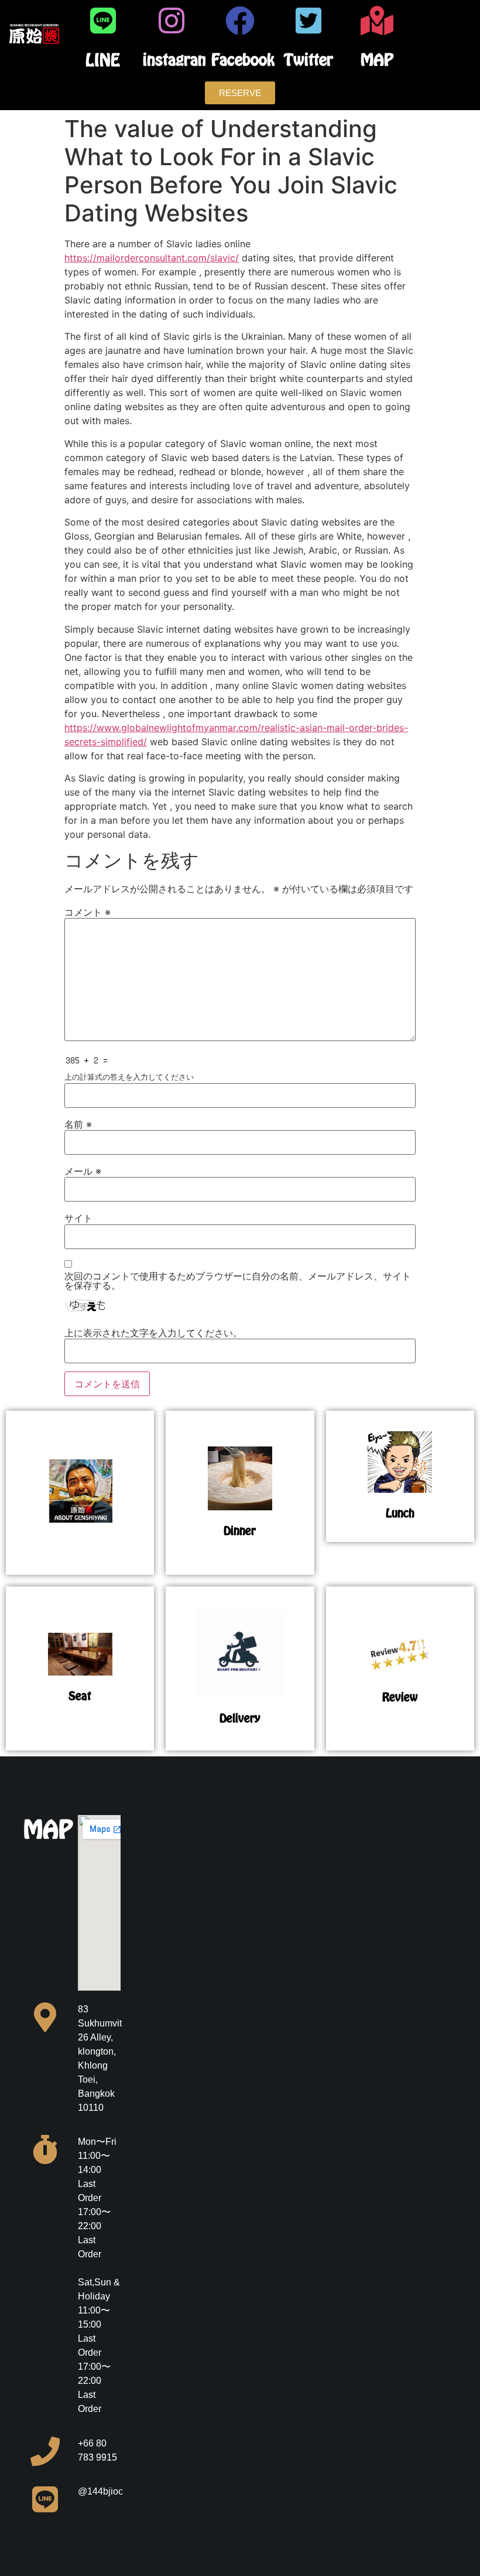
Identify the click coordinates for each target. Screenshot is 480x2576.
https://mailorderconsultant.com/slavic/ (152, 258)
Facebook (243, 59)
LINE (103, 60)
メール (83, 1171)
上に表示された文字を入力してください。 (153, 1333)
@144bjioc (100, 2491)
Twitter (308, 59)
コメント (88, 912)
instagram (177, 59)
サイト (78, 1218)
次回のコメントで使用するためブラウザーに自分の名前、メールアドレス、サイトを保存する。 (238, 1281)
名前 (78, 1124)
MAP (377, 59)
